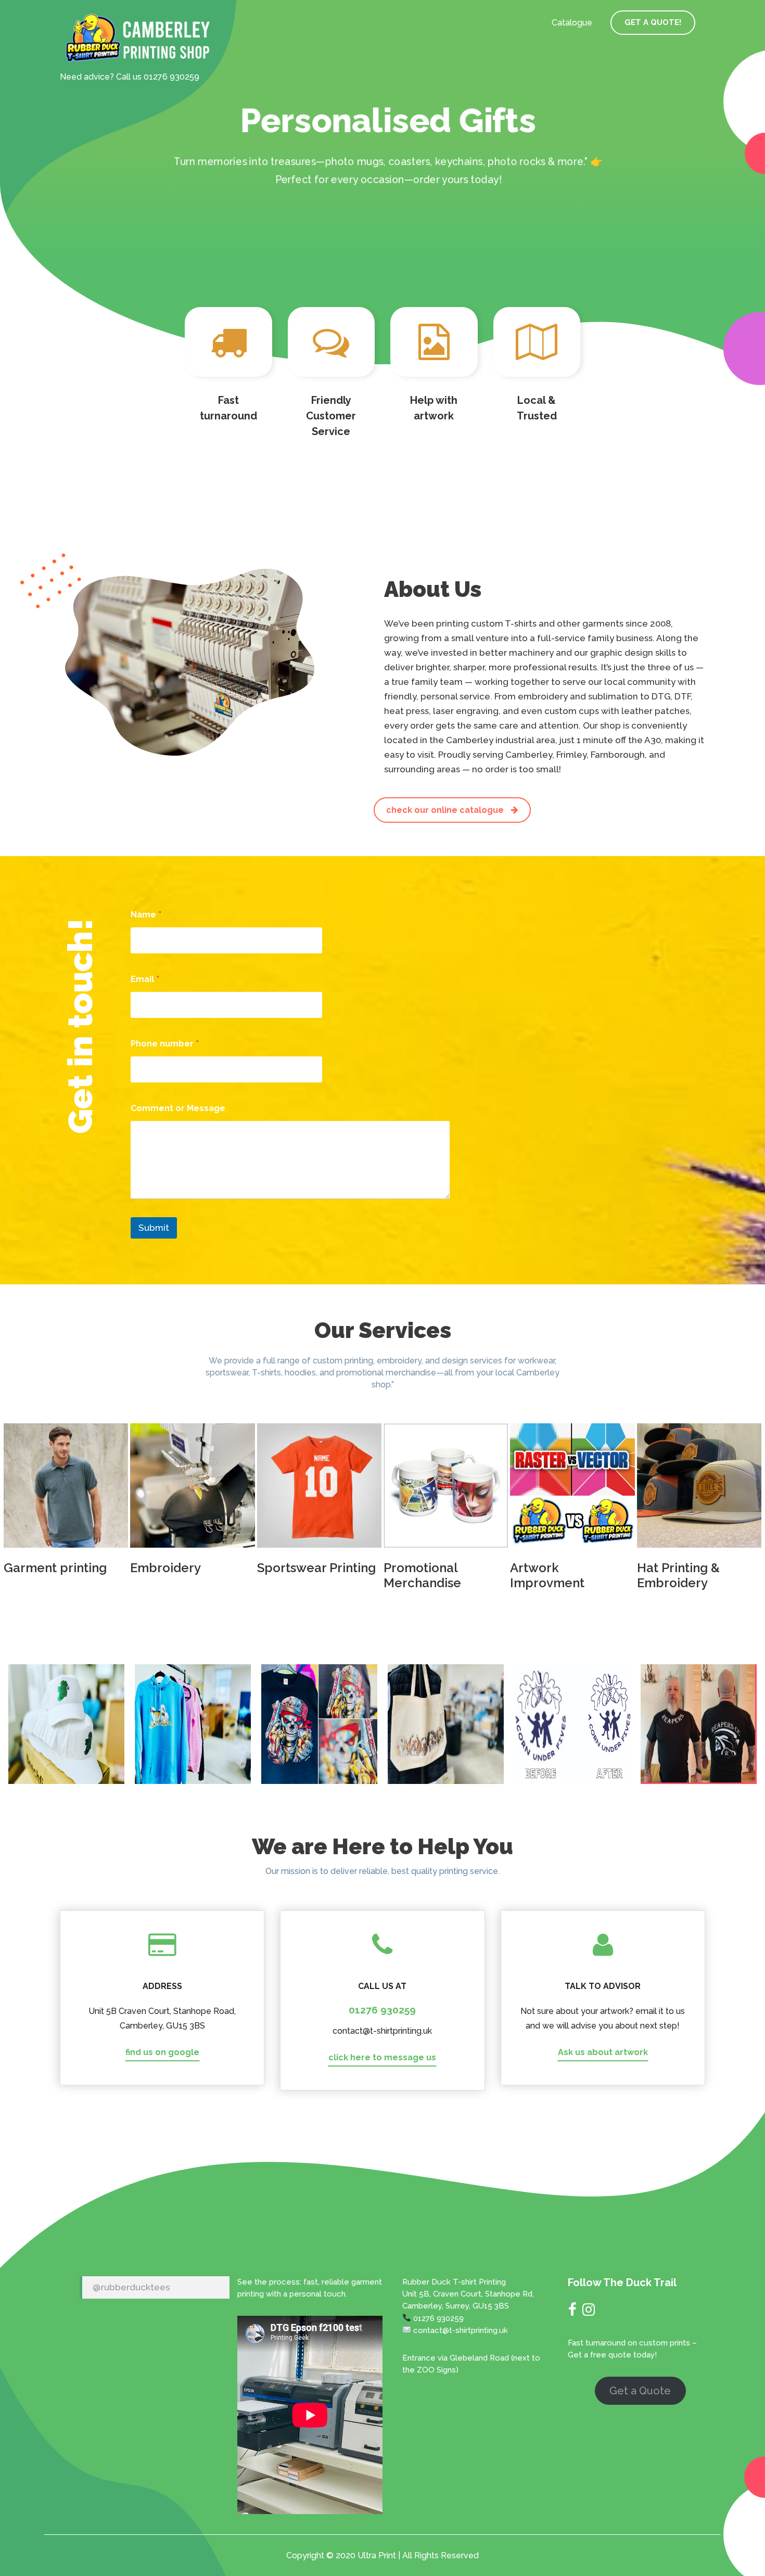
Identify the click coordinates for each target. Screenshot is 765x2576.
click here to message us (382, 2057)
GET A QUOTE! (653, 22)
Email (145, 979)
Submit (154, 1228)
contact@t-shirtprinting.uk (382, 2031)
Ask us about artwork (603, 2052)
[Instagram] (589, 2312)
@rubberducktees (131, 2287)
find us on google (162, 2052)
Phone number (165, 1044)
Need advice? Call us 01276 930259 (130, 77)
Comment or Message (178, 1108)
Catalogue (572, 23)
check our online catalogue (446, 810)
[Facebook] (572, 2312)
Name (146, 915)
